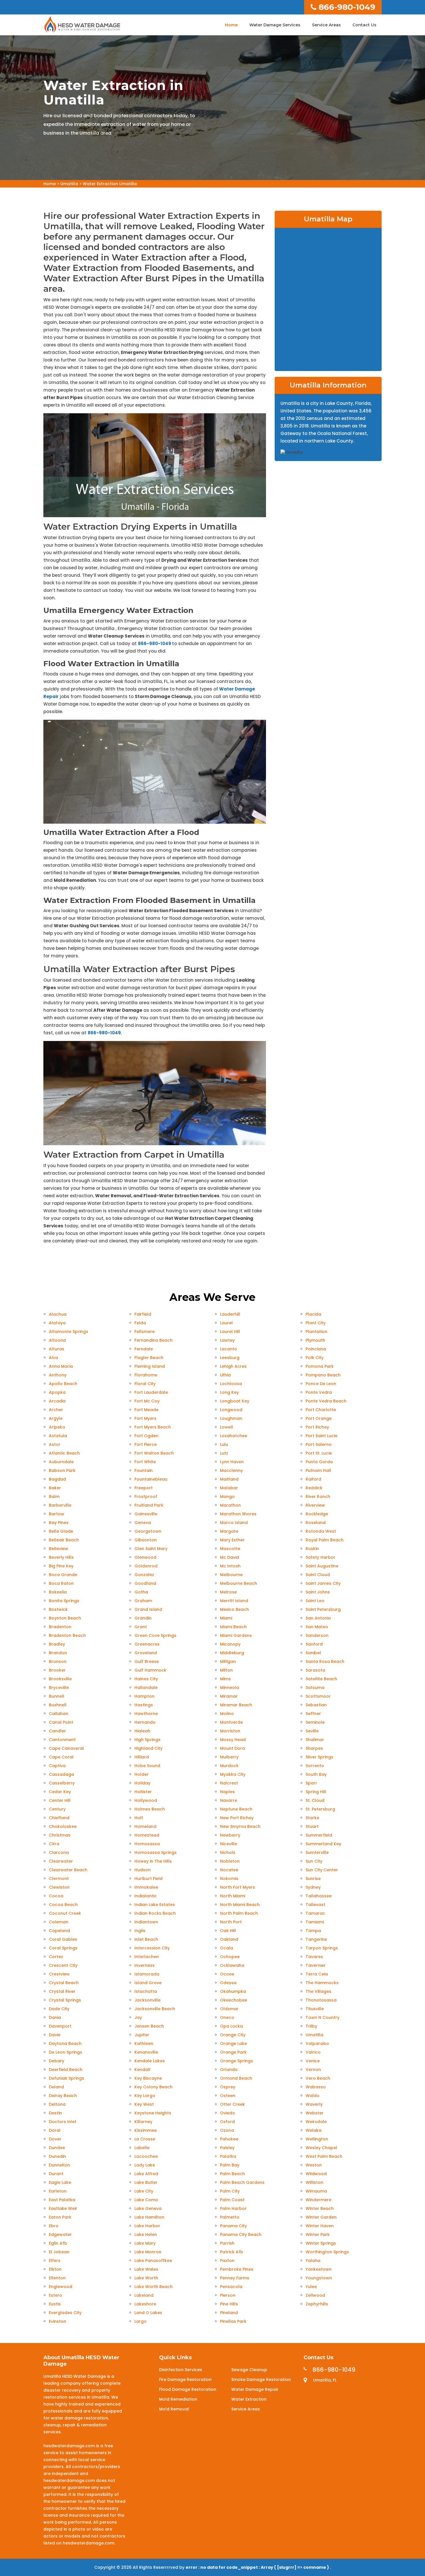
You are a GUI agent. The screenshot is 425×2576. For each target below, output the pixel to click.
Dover (55, 2139)
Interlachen (147, 1957)
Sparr (311, 1783)
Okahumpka (233, 1991)
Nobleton (230, 1861)
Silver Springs (319, 1757)
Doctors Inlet (63, 2122)
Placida (313, 1314)
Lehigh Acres (233, 1366)
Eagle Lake (60, 2182)
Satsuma (315, 1688)
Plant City (316, 1323)
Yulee (311, 2287)
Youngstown (319, 2278)
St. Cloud (315, 1800)
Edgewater (60, 2235)
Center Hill (60, 1800)
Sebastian (316, 1705)
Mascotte (230, 1549)
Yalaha (313, 2261)
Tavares (314, 1957)
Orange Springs (236, 2061)
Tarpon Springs (322, 1948)
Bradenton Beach (67, 1635)
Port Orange (319, 1418)
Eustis (55, 2304)
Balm (54, 1497)
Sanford (314, 1644)
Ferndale (144, 1349)
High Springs (147, 1740)
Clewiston (59, 1887)
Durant (56, 2174)
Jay (138, 2017)
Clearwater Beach (68, 1870)
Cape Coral (61, 1757)
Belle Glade (61, 1531)
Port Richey (317, 1427)
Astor (55, 1444)
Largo (141, 2321)
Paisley (227, 2148)
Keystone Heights (153, 2113)
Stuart (312, 1826)
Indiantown (146, 1922)
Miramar (229, 1696)
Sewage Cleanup (249, 2370)
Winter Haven (320, 2226)
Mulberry (229, 1757)
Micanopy (230, 1644)
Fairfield (143, 1314)
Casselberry (62, 1783)
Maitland (229, 1479)
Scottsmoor (318, 1696)
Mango (227, 1497)
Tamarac (315, 1913)
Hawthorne (146, 1714)
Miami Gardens (236, 1635)
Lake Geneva (148, 2208)
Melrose (228, 1592)
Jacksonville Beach (155, 2009)
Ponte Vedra (319, 1392)
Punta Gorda (319, 1462)
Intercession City (152, 1948)
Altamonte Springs (69, 1332)
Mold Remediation (178, 2399)
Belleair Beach (64, 1540)
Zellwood (315, 2295)
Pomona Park (320, 1366)
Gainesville (146, 1514)
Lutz (224, 1453)
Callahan (59, 1714)
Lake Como (146, 2200)
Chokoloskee (63, 1826)
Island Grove (148, 1983)
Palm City (230, 2191)
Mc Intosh (230, 1566)
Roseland (316, 1523)
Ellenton (57, 2278)
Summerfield (319, 1835)
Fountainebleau (151, 1479)
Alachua (58, 1314)
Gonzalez (144, 1575)
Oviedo (228, 2113)
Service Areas (326, 25)
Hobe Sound (147, 1766)
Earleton (58, 2191)
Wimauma (316, 2191)
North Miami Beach (240, 1905)
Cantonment (62, 1740)
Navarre (229, 1800)
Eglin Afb (58, 2243)
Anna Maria (61, 1366)
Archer (56, 1410)
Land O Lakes (148, 2313)
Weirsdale (316, 2122)
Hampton (144, 1696)
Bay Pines (59, 1523)
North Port (231, 1922)
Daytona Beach (65, 2043)
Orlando (229, 2070)
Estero (56, 2295)
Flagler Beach (149, 1358)
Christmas (60, 1835)
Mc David (230, 1557)
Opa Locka (231, 2026)
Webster (315, 2113)
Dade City (59, 2009)
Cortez (56, 1957)
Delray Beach (63, 2096)
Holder (142, 1774)
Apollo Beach (63, 1384)
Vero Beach (318, 2078)
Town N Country (323, 2017)
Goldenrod (146, 1566)
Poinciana (316, 1349)
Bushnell (58, 1705)
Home (231, 25)
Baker (55, 1488)
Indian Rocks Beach (155, 1913)
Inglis (140, 1931)
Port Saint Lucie (321, 1436)
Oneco (227, 2017)
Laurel (226, 1323)
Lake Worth (146, 2278)
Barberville (60, 1505)
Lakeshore (145, 2304)
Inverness (145, 1965)
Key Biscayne (148, 2078)
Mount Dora (232, 1748)
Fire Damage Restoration (185, 2379)
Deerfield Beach (66, 2070)
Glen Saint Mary (151, 1549)
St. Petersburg (320, 1809)
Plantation (316, 1332)
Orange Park (233, 2052)
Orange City (233, 2035)
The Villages (318, 1991)
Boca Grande (63, 1575)
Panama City (233, 2226)
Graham (143, 1601)
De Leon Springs (65, 2052)
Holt (139, 1818)
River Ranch (318, 1497)
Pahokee (229, 2139)
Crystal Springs (65, 2000)
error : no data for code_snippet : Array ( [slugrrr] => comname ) (258, 2567)
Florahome (146, 1375)
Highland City (148, 1748)
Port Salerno (319, 1444)
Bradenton (60, 1627)
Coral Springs (63, 1948)
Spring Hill (316, 1792)
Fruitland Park (149, 1505)
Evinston (58, 2321)
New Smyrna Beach (240, 1826)
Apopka (57, 1392)
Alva (53, 1358)
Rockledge (317, 1514)
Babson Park (62, 1470)
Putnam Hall (318, 1470)
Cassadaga (61, 1774)
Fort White (145, 1462)
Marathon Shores (238, 1514)
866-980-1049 (347, 7)
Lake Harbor (147, 2226)
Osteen (228, 2096)
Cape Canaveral (66, 1748)
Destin (55, 2113)
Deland (56, 2087)
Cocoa (56, 1896)
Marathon (230, 1505)
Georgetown (148, 1531)
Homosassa (147, 1844)
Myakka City (233, 1774)
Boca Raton (61, 1583)
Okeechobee (234, 2000)
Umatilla (69, 184)
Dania (55, 2017)
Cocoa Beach (63, 1905)
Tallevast (315, 1905)
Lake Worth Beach (154, 2287)
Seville (312, 1731)
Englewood (61, 2287)
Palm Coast (232, 2200)
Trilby (311, 2026)
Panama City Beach (241, 2235)
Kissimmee (146, 2130)
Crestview (59, 1974)
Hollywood (146, 1800)
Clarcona (59, 1852)
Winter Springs (321, 2243)
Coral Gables (63, 1939)
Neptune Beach (236, 1809)
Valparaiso (317, 2043)
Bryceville (59, 1688)
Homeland (145, 1826)
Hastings (144, 1705)
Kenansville (146, 2052)
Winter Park (318, 2235)
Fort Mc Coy (147, 1401)
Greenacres (147, 1644)
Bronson (58, 1661)
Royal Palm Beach (325, 1540)
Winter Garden (321, 2217)
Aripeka (57, 1427)
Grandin (143, 1618)
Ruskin (312, 1549)
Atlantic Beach (64, 1453)
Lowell (227, 1427)
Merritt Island (234, 1601)
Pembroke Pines (237, 2269)
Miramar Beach (236, 1705)
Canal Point (61, 1722)
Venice (313, 2061)
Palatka (228, 2156)
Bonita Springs (64, 1601)
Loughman (231, 1418)
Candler (57, 1731)
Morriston (230, 1731)
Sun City (314, 1861)
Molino (227, 1714)
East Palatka (62, 2200)
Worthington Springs (327, 2252)
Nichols (228, 1852)
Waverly (314, 2104)
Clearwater (61, 1861)
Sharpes (314, 1748)
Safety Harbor (320, 1557)
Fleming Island (150, 1366)
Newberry (230, 1835)
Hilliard (142, 1757)
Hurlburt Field (148, 1879)
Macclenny (231, 1470)
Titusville (315, 2009)
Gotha (141, 1592)
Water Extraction (249, 2399)
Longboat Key (235, 1401)
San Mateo (317, 1627)
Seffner (313, 1714)
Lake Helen (146, 2235)
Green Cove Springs (155, 1635)
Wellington (317, 2139)
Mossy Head (233, 1740)
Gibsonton (146, 1540)
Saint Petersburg (323, 1609)
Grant (141, 1627)
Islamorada (147, 1974)
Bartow (57, 1514)
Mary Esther (232, 1540)
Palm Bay (230, 2165)
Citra (54, 1844)
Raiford (313, 1479)
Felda (140, 1323)
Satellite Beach (321, 1679)
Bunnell (57, 1696)
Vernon (313, 2070)
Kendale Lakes (150, 2061)
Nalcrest (229, 1783)
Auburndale (61, 1462)
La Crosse (145, 2139)
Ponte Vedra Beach (326, 1401)
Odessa (228, 1983)
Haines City (146, 1679)
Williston (314, 2182)
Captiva (57, 1766)
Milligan (228, 1661)
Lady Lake (145, 2165)
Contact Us (364, 25)
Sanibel (313, 1653)
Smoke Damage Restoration (261, 2379)
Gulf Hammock (150, 1670)
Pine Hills (229, 2304)
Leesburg (230, 1358)
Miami (226, 1618)
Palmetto (230, 2217)
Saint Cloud (318, 1575)
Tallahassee (319, 1896)
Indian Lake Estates (155, 1905)
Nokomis (229, 1879)
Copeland (59, 1931)
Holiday (142, 1783)
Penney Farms (235, 2278)
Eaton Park (60, 2217)
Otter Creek (232, 2104)
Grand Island (148, 1609)
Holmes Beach (150, 1809)
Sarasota (315, 1670)
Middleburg (232, 1653)
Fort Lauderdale (151, 1392)
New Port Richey (237, 1818)
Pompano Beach (323, 1375)
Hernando (145, 1722)
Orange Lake (233, 2043)
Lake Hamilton (149, 2217)
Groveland (146, 1653)
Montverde (231, 1722)
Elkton (55, 2269)
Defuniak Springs (66, 2078)
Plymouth (315, 1340)
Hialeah (142, 1731)
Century (57, 1809)
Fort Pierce (146, 1444)
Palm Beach (232, 2174)
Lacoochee (146, 2156)
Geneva (143, 1523)
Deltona (57, 2104)
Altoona (57, 1340)
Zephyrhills (317, 2304)
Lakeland (144, 2295)
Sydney (313, 1887)
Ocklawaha (232, 1965)
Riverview (315, 1505)
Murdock (229, 1766)
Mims (225, 1679)
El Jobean (59, 2252)
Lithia (225, 1375)
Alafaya (57, 1323)
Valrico (313, 2052)
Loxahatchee (234, 1436)
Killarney (143, 2122)
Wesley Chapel (321, 2148)
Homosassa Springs (156, 1852)
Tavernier (316, 1965)
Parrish (227, 2243)
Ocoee (227, 1974)
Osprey (228, 2087)
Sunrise (313, 1879)
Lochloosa (231, 1384)
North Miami (233, 1896)
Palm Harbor (233, 2208)
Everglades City (65, 2313)
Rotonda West (321, 1531)
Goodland (145, 1583)
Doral (55, 2130)
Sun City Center (322, 1870)
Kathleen (144, 2043)
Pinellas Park (233, 2321)
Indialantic (146, 1896)
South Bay (316, 1774)
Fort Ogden (146, 1436)
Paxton (227, 2261)
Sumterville (317, 1852)
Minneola (230, 1688)
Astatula (58, 1436)
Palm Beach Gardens (242, 2182)
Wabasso (316, 2087)
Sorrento (315, 1766)
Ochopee (230, 1957)
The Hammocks (322, 1983)
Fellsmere (145, 1332)
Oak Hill (228, 1931)
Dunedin (57, 2156)
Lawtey (227, 1340)
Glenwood (145, 1557)
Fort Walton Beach (154, 1453)
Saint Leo (315, 1601)
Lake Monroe (148, 2252)
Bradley (57, 1644)
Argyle (56, 1418)
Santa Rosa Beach (325, 1661)
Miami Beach (233, 1627)
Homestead (147, 1835)
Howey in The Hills (153, 1861)
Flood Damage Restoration (188, 2389)
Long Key (229, 1392)
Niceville (229, 1844)
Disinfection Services (181, 2370)
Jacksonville (147, 2000)
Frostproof (146, 1497)
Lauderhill (230, 1314)
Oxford (227, 2122)
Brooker (57, 1670)
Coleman (59, 1922)
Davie (55, 2035)
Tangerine (316, 1939)
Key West (144, 2104)
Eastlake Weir (63, 2208)
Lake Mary (145, 2243)
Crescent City (63, 1965)
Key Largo (145, 2096)
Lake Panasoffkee (153, 2261)
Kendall (142, 2070)
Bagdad (57, 1479)
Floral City (145, 1384)
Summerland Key (323, 1844)
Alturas (57, 1349)
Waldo (313, 2096)
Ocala (227, 1948)
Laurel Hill (230, 1332)
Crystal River (62, 1991)
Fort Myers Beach (153, 1427)
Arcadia (57, 1401)
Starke (312, 1818)
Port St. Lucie (319, 1453)
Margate (229, 1531)
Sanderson (317, 1635)
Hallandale (146, 1688)
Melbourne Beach (239, 1583)
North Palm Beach (239, 1913)
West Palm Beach (324, 2156)
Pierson (228, 2295)
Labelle (142, 2148)
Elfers (55, 2261)
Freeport (144, 1488)
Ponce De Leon (321, 1384)
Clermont (59, 1879)
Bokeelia (58, 1592)
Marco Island (234, 1523)
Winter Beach (320, 2208)
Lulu (224, 1444)
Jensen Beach (149, 2026)
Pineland (229, 2313)
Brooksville (60, 1679)
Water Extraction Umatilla (110, 184)
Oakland (229, 1939)
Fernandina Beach (154, 1340)
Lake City (144, 2191)
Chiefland (59, 1818)
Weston (314, 2165)
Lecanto (229, 1349)
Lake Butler (146, 2182)
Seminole (315, 1722)
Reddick (314, 1488)
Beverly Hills (61, 1557)
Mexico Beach (234, 1609)
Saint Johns (318, 1592)
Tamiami (315, 1922)
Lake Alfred (146, 2174)
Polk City (315, 1358)
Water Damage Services (275, 25)
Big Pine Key (61, 1566)
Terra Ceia (317, 1974)
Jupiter (142, 2035)
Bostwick (58, 1609)
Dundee (57, 2148)
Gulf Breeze (147, 1661)
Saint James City (323, 1583)
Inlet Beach (146, 1939)
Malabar (229, 1488)
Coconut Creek (65, 1913)
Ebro (54, 2226)
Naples (227, 1792)
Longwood (231, 1410)
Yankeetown (319, 2269)
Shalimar (315, 1740)
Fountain (144, 1470)
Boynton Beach (65, 1618)
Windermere (318, 2200)
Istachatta (146, 1991)
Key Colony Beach (154, 2087)
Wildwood (316, 2174)
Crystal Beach (64, 1983)
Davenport (60, 2026)
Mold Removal (174, 2409)
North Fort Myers (238, 1887)
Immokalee (146, 1887)
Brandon (58, 1653)
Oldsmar (229, 2009)
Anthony (58, 1375)
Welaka (314, 2130)
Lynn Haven (232, 1462)
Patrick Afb (232, 2252)
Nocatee (229, 1870)
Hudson (143, 1870)
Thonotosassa (321, 2000)
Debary (57, 2061)
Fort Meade (146, 1410)
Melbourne (231, 1575)
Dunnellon (59, 2165)
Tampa (313, 1931)
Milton (226, 1670)
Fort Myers (145, 1418)
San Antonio (318, 1618)
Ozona (227, 2130)
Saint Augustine (322, 1566)
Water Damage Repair (255, 2389)
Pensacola (231, 2287)
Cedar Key (60, 1792)
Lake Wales (146, 2269)
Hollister (143, 1792)
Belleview (59, 1549)
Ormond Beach (236, 2078)
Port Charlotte (321, 1410)
